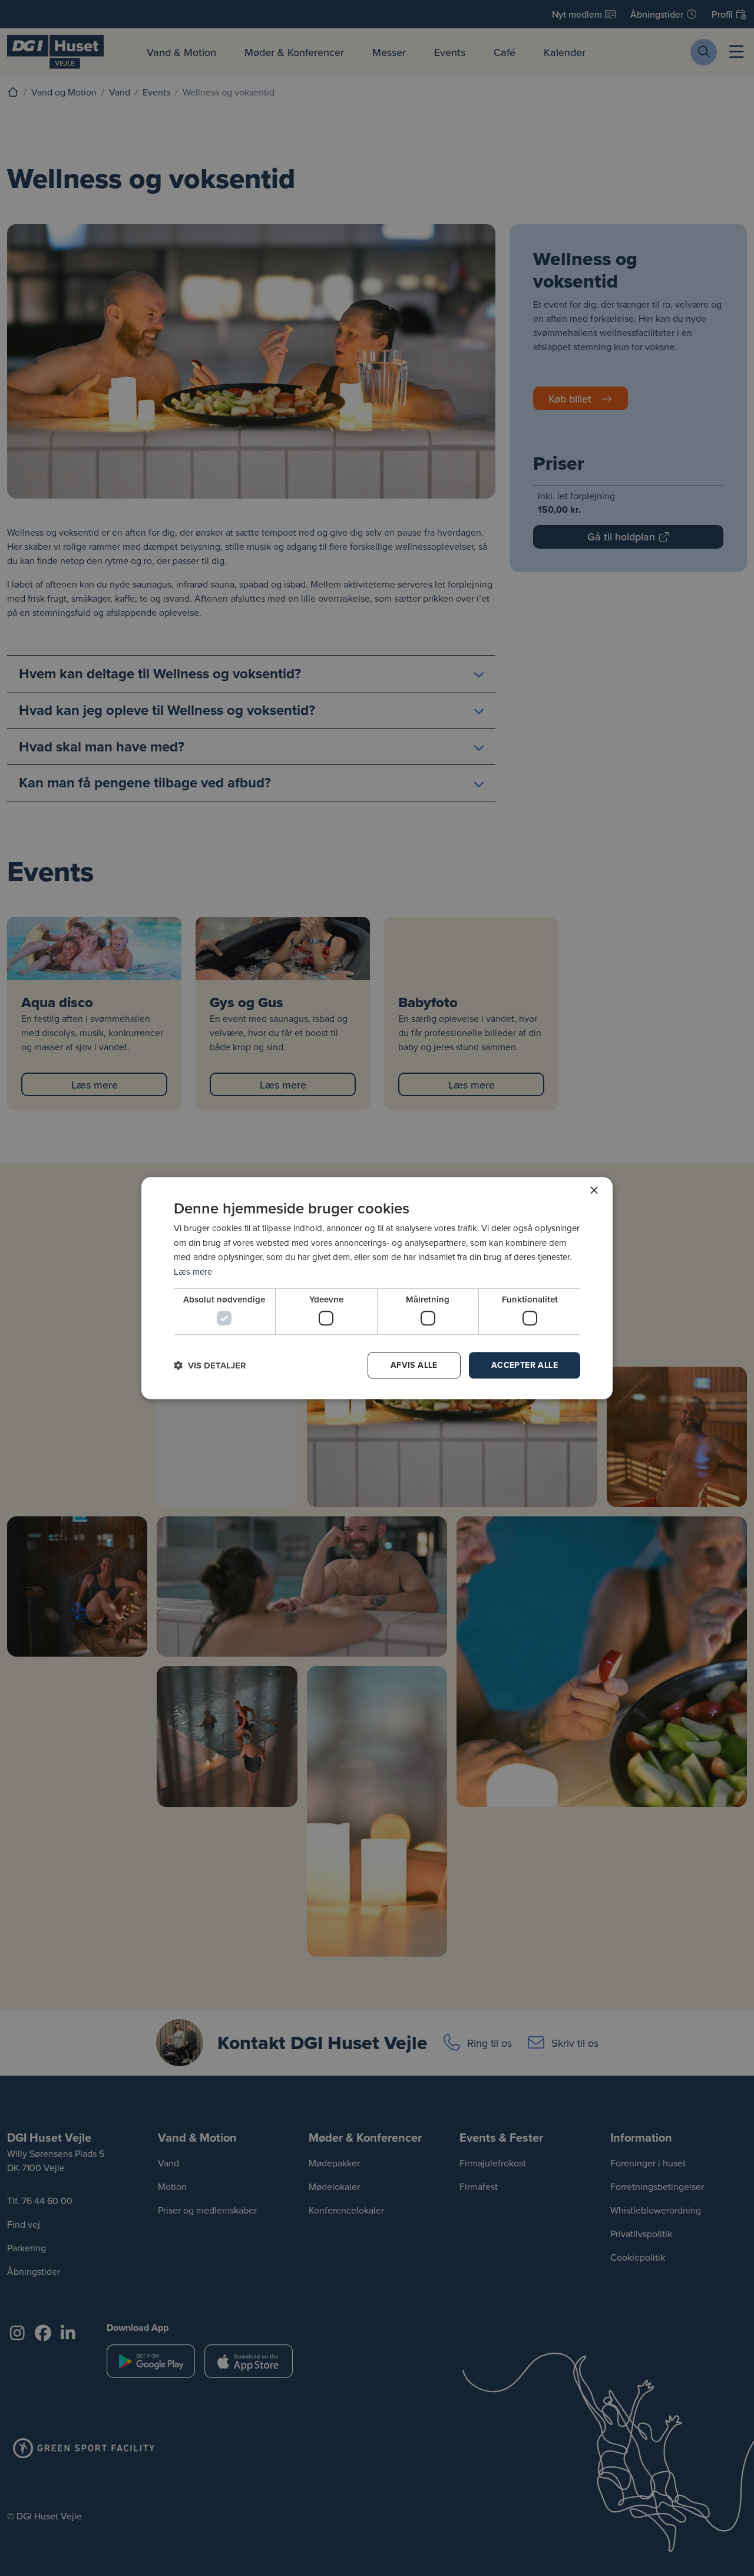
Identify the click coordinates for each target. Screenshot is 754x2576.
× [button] (593, 1191)
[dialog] (377, 1288)
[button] (210, 1365)
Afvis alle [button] (414, 1365)
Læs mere (193, 1271)
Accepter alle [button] (525, 1365)
